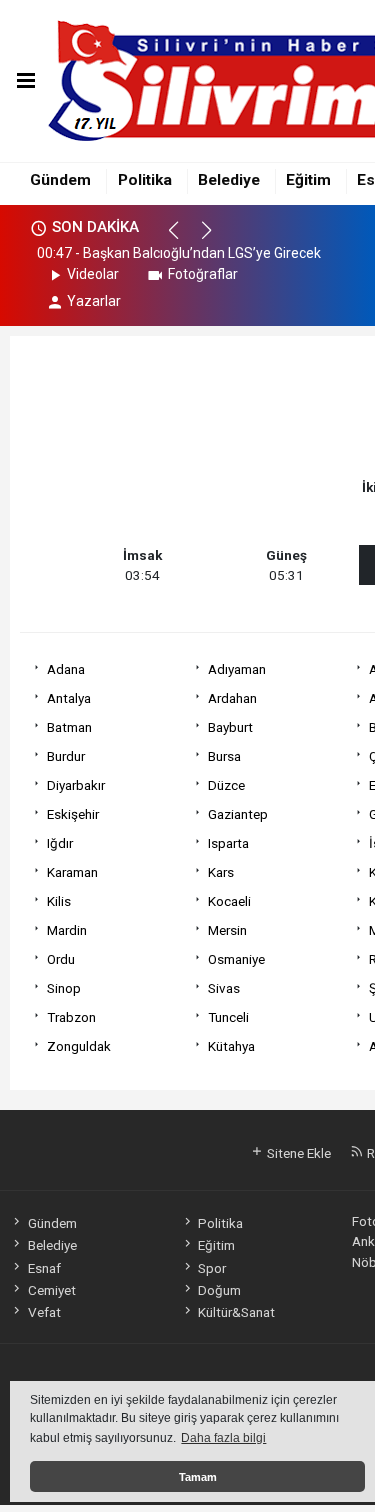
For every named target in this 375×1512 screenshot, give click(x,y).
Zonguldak (79, 1046)
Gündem (60, 180)
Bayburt (230, 727)
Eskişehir (73, 814)
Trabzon (71, 1017)
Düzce (226, 785)
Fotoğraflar (203, 274)
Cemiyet (51, 1290)
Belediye (229, 180)
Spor (212, 1268)
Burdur (66, 756)
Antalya (69, 698)
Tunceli (228, 1017)
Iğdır (60, 843)
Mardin (67, 930)
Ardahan (232, 698)
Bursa (224, 756)
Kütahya (231, 1046)
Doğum (219, 1290)
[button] (182, 239)
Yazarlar (94, 301)
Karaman (72, 872)
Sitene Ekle (297, 1153)
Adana (66, 669)
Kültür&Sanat (236, 1312)
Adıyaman (237, 669)
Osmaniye (236, 959)
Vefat (44, 1312)
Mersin (227, 930)
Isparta (228, 843)
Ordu (61, 959)
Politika (145, 180)
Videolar (93, 274)
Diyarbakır (76, 785)
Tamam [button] (198, 1477)
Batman (69, 727)
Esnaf (44, 1268)
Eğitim (308, 180)
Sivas (224, 988)
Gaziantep (238, 814)
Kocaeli (229, 901)
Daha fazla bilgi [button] (223, 1438)
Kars (221, 872)
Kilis (59, 901)
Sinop (64, 988)
